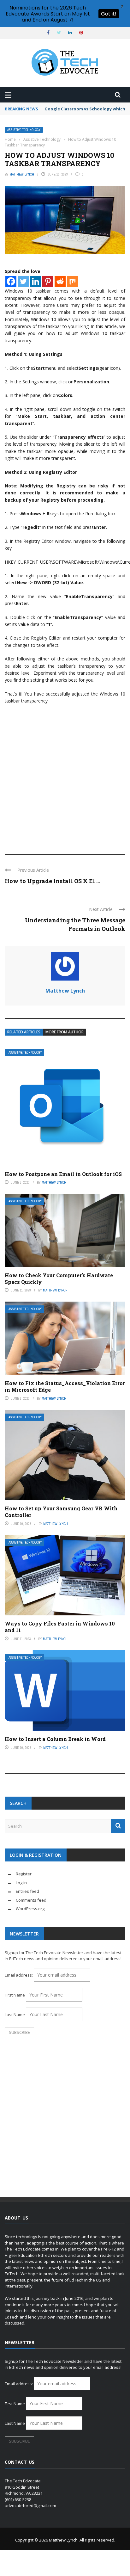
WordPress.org (30, 1909)
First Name (15, 1995)
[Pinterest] (48, 281)
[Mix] (72, 281)
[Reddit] (60, 281)
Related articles (24, 1032)
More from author (65, 1032)
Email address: (19, 1975)
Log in (21, 1883)
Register (24, 1874)
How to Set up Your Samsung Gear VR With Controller (61, 1512)
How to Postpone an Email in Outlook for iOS (63, 1174)
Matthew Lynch (22, 174)
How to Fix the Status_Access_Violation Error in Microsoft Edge (65, 1386)
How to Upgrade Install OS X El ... (52, 881)
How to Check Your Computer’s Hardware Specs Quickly (59, 1279)
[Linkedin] (35, 281)
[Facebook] (11, 281)
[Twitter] (23, 281)
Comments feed (31, 1900)
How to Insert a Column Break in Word (55, 1739)
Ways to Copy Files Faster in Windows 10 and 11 (60, 1627)
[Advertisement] (65, 777)
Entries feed (27, 1891)
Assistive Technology (24, 130)
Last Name (15, 2015)
